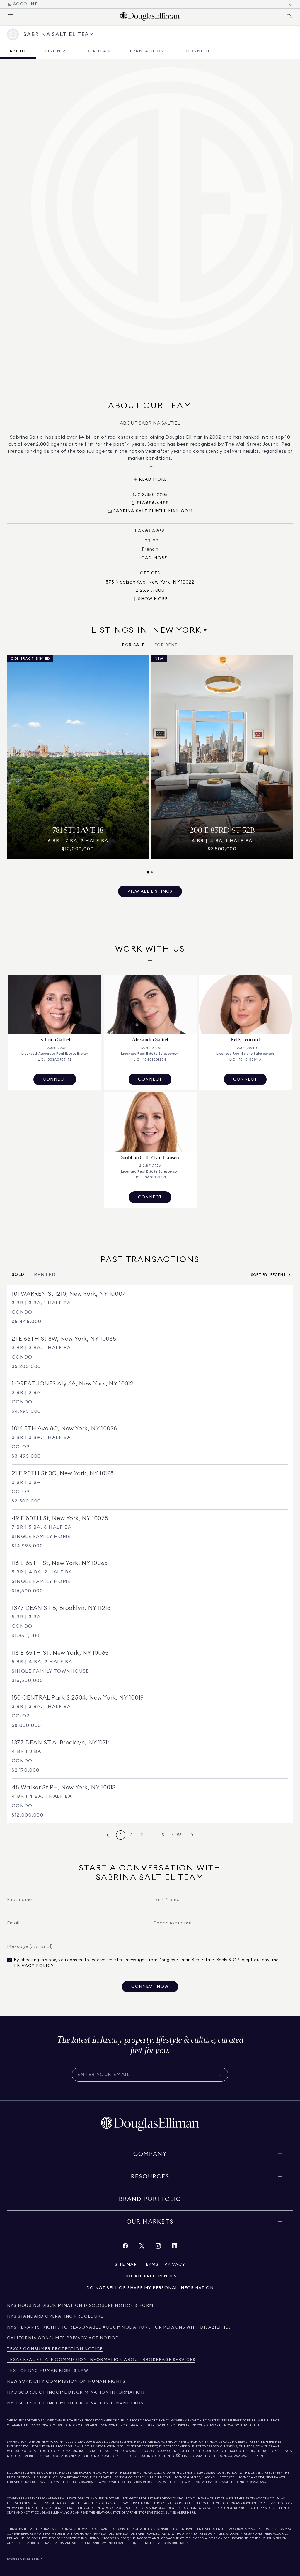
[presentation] (150, 764)
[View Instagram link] (158, 2247)
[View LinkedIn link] (175, 2247)
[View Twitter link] (142, 2247)
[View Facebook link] (125, 2247)
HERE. (192, 2513)
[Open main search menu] (289, 16)
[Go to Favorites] (291, 4)
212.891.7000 (83, 2442)
